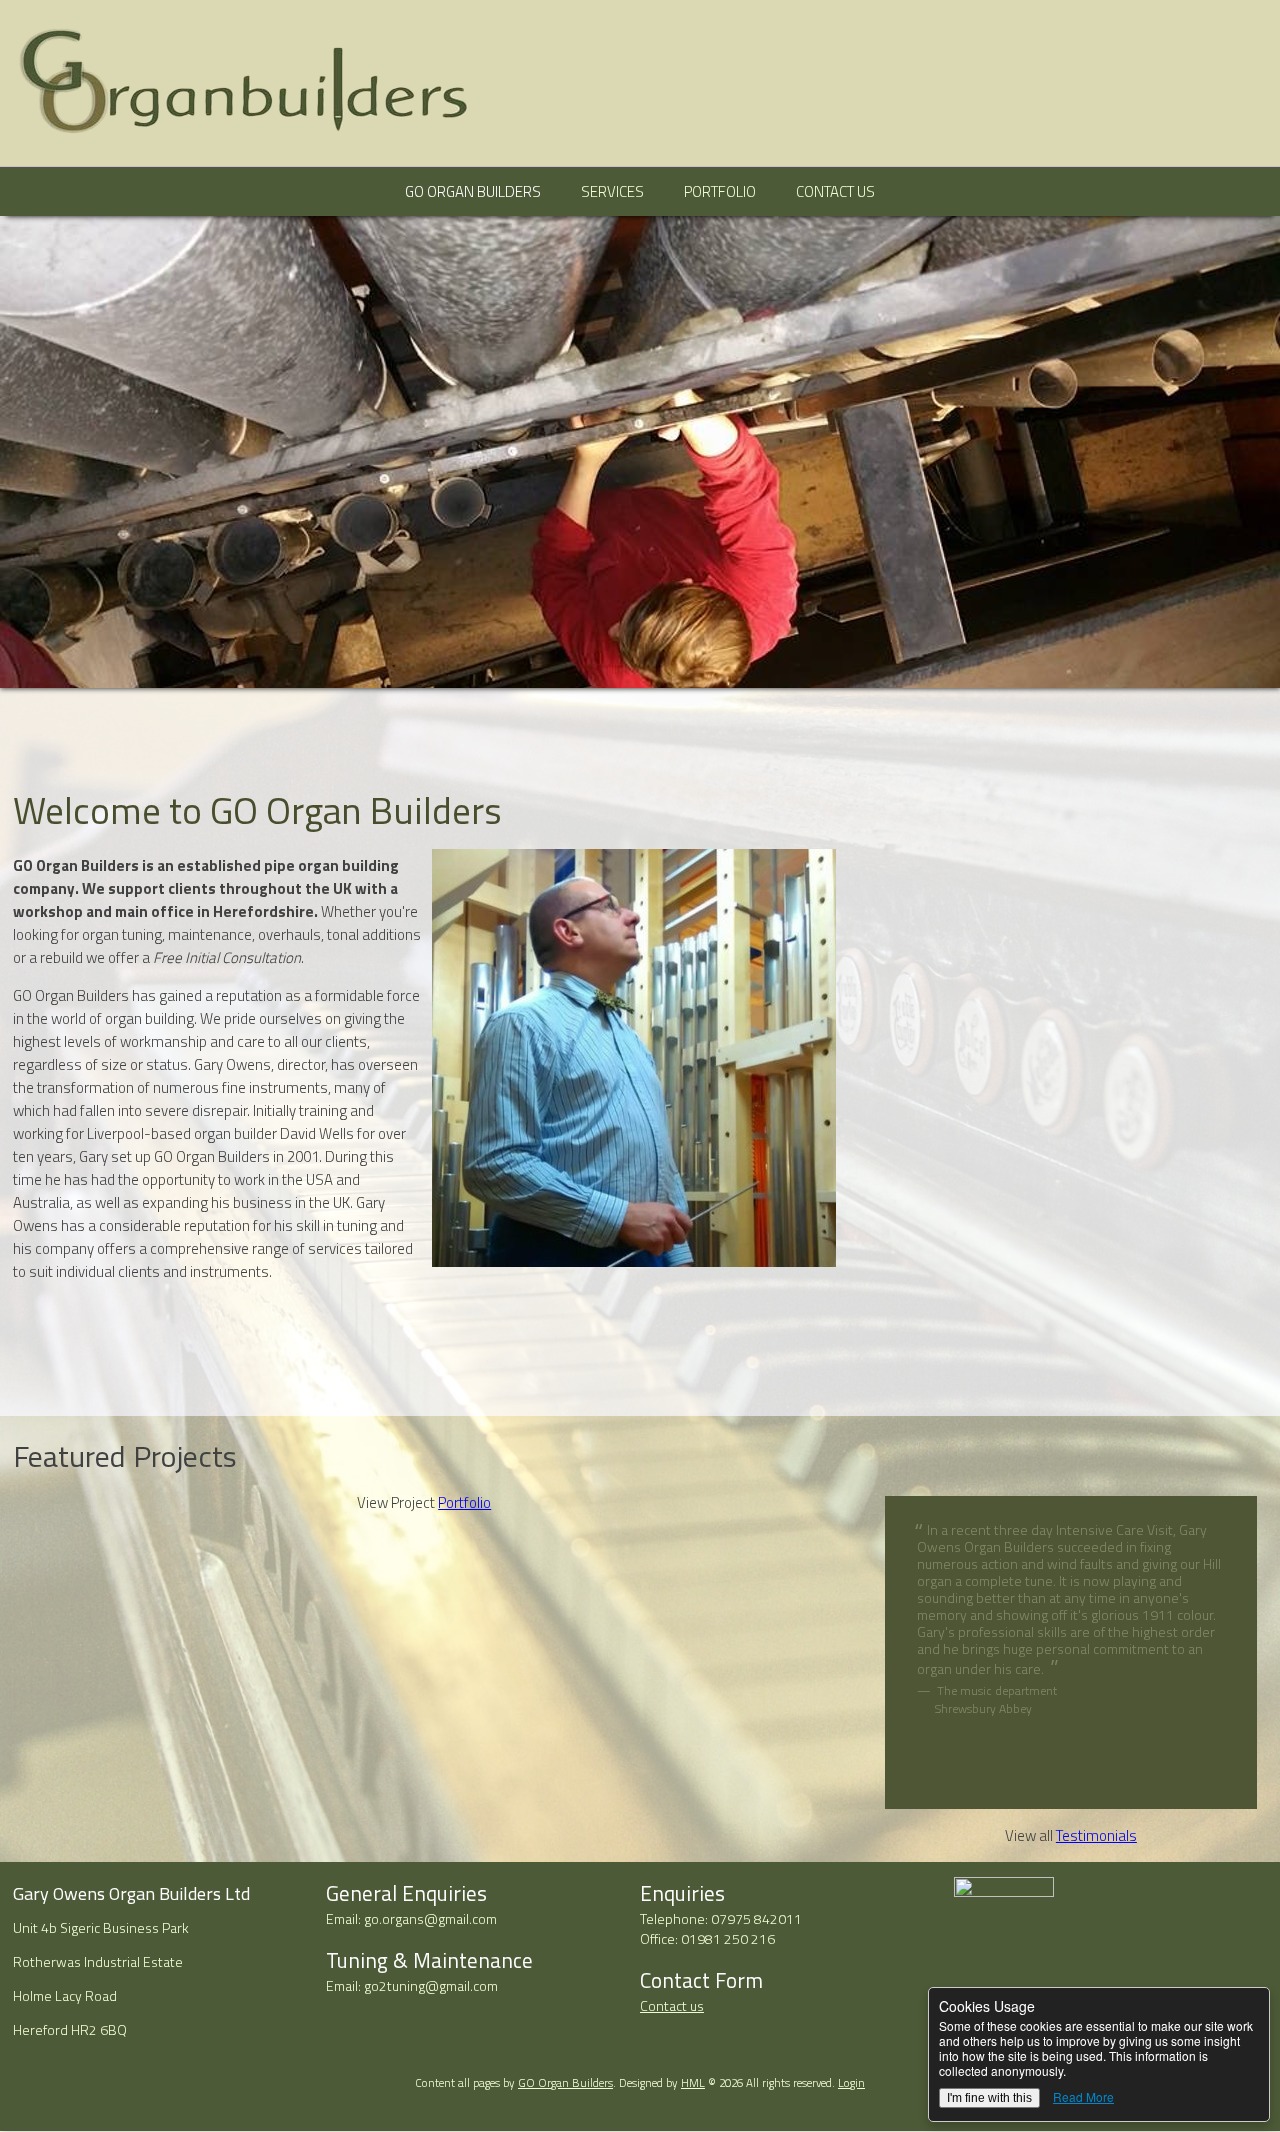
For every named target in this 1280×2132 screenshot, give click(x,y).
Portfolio (720, 191)
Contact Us (835, 191)
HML (693, 2082)
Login (851, 2082)
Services (612, 191)
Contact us (672, 2005)
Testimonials (1096, 1835)
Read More (1083, 2096)
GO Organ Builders (473, 191)
